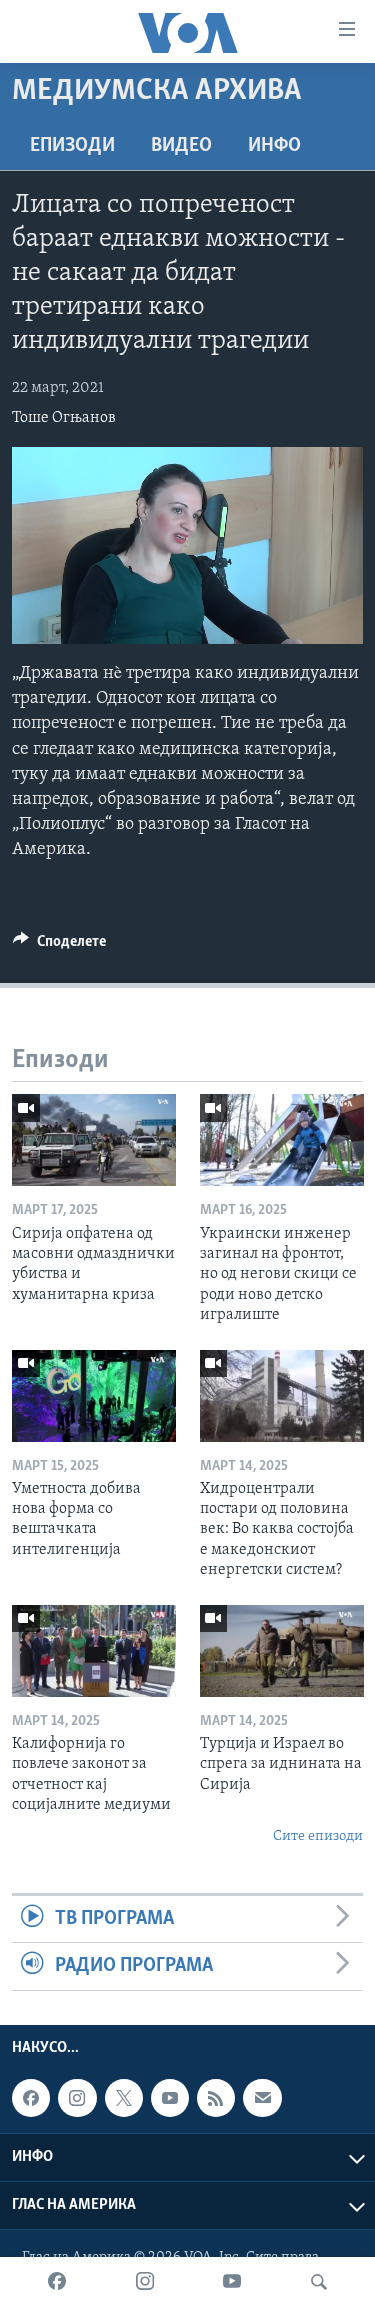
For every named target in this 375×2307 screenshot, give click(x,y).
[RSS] (216, 2098)
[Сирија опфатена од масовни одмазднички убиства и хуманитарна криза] (94, 1140)
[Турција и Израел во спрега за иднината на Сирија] (282, 1651)
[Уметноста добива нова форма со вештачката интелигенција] (94, 1396)
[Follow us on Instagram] (77, 2098)
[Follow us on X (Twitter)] (124, 2098)
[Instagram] (145, 2282)
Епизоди (72, 146)
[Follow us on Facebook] (31, 2098)
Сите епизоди (318, 1836)
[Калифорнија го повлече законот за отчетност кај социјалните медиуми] (94, 1651)
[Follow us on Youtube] (170, 2098)
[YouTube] (232, 2282)
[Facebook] (57, 2282)
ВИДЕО (181, 146)
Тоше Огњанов (64, 418)
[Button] (59, 946)
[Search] (319, 2282)
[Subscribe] (262, 2098)
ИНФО (274, 146)
